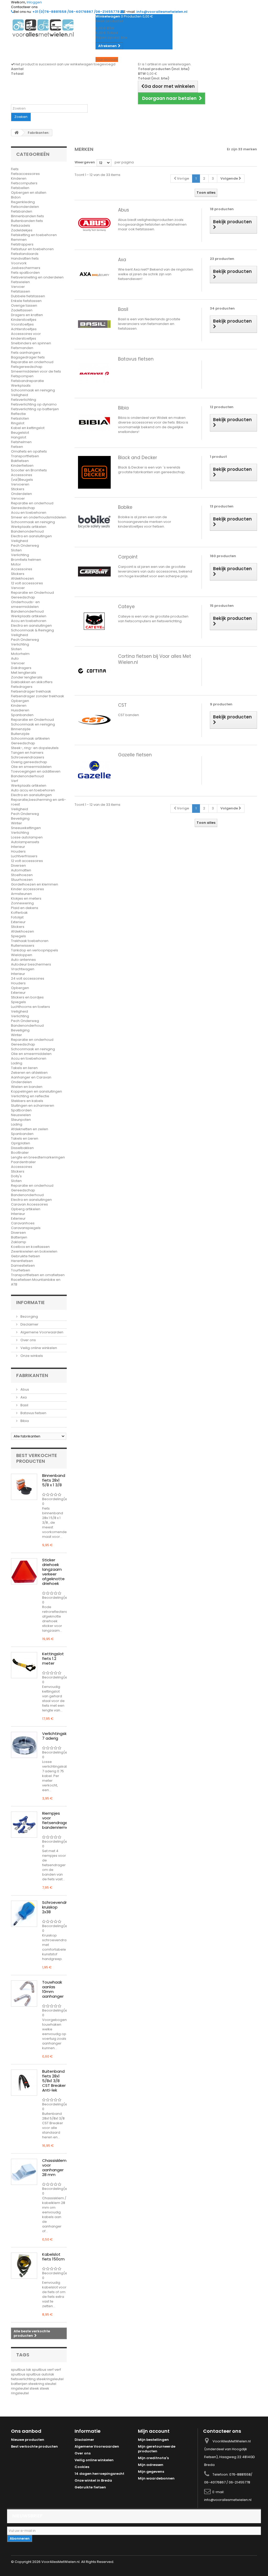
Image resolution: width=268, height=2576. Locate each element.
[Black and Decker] (94, 472)
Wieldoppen (22, 955)
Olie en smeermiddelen (31, 767)
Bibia (24, 1421)
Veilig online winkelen (38, 1348)
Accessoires (22, 475)
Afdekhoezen (23, 578)
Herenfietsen (22, 1261)
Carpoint (128, 557)
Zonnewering (22, 903)
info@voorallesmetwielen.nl (228, 2500)
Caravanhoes (23, 1223)
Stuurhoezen (22, 880)
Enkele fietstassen (26, 301)
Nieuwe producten (28, 2440)
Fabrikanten (32, 1375)
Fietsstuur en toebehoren (32, 249)
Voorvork (19, 263)
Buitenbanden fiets (27, 221)
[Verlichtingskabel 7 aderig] (24, 1745)
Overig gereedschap (29, 762)
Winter (16, 823)
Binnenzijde (21, 729)
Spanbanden (22, 715)
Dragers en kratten (27, 315)
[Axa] (94, 274)
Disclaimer (29, 1324)
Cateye (126, 607)
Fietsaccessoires (25, 174)
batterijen (20, 2384)
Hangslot (19, 437)
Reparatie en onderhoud (32, 362)
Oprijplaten (21, 1143)
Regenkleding (23, 202)
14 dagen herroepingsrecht (99, 2474)
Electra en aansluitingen (31, 536)
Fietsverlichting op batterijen (35, 409)
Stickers (18, 489)
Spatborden (21, 1110)
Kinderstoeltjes (24, 320)
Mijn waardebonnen (156, 2478)
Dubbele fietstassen (28, 296)
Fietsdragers (22, 687)
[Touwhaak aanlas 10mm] (24, 1994)
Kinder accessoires (27, 889)
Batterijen (19, 1237)
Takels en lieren (24, 1068)
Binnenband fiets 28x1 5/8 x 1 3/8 (54, 1480)
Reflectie (18, 414)
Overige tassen (24, 305)
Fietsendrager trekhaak (31, 691)
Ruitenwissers (23, 946)
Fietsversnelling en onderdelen (37, 277)
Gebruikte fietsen (26, 1256)
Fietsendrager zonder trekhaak (38, 696)
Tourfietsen (21, 1270)
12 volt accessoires (27, 583)
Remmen (19, 240)
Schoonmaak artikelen (30, 738)
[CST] (94, 720)
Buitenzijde (20, 734)
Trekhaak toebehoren (30, 941)
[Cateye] (94, 621)
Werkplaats (21, 385)
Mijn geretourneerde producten (157, 2449)
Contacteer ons (24, 7)
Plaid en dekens (25, 908)
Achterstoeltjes (24, 329)
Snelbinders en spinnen (31, 343)
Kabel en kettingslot (28, 428)
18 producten (222, 209)
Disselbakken (22, 1148)
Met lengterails (24, 673)
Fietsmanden (22, 348)
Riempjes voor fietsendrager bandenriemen (57, 1820)
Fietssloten (20, 418)
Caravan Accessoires (29, 1204)
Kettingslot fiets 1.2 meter (53, 1658)
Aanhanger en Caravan (31, 1077)
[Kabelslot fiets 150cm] (24, 2266)
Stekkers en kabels (27, 1101)
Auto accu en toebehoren (33, 790)
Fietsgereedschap (27, 367)
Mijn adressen (151, 2465)
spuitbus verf (43, 2370)
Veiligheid (19, 395)
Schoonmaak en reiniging (33, 390)
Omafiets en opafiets (29, 451)
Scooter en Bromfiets (29, 470)
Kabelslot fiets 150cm (53, 2257)
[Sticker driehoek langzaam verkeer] (24, 1571)
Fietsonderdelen (25, 207)
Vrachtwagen (23, 969)
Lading (17, 1063)
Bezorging (29, 1316)
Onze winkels (31, 1356)
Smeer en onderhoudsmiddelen (39, 517)
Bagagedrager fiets (28, 357)
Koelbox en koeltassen (30, 1247)
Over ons (28, 1340)
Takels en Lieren (25, 1138)
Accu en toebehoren (29, 513)
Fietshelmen (21, 442)
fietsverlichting (24, 2379)
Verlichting (20, 555)
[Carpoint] (94, 571)
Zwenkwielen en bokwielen (34, 1251)
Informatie (30, 1302)
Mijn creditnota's (153, 2458)
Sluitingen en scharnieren (33, 1106)
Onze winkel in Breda (93, 2480)
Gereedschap (23, 508)
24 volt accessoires (28, 978)
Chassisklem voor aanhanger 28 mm (54, 2167)
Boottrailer (20, 1153)
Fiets (15, 169)
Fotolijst (17, 917)
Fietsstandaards (25, 254)
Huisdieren (20, 710)
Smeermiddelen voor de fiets (36, 371)
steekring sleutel (42, 2384)
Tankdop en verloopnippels (35, 950)
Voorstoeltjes (22, 324)
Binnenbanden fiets (27, 216)
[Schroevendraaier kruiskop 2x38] (24, 1914)
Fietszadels (21, 225)
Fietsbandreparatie (27, 381)
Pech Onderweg (25, 546)
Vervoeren (20, 484)
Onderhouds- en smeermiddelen (25, 604)
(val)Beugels (22, 480)
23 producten (222, 259)
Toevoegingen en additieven (36, 771)
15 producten (222, 606)
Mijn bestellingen (153, 2440)
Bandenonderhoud (27, 531)
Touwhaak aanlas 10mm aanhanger (53, 1989)
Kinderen (19, 178)
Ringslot (18, 423)
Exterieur (18, 922)
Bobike (125, 507)
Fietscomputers (24, 183)
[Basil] (94, 324)
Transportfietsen (25, 456)
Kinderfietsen (22, 465)
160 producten (223, 556)
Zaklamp (19, 1242)
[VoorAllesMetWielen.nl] (49, 28)
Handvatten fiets (25, 258)
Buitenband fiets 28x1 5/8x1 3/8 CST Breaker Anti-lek (54, 2081)
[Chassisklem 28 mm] (24, 2172)
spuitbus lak (21, 2370)
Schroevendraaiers (28, 757)
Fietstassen (21, 291)
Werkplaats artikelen (29, 527)
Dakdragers (21, 668)
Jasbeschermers (26, 268)
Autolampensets (25, 842)
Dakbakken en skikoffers (32, 682)
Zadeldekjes (22, 230)
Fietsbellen (20, 188)
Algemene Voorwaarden (41, 1332)
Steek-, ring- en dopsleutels (35, 748)
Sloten (16, 550)
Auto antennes (23, 960)
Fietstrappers (22, 244)
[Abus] (94, 224)
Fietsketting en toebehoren (34, 235)
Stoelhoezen (22, 875)
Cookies (82, 2467)
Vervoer (18, 287)
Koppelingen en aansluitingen (37, 1091)
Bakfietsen (20, 461)
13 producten (222, 506)
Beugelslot (20, 433)
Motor (16, 564)
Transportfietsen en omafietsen (38, 1275)
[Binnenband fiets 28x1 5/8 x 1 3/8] (24, 1487)
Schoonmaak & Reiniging (32, 630)
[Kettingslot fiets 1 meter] (24, 1665)
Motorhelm (20, 654)
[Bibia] (94, 422)
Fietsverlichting (24, 400)
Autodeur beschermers (31, 964)
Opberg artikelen (26, 1209)
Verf (15, 781)
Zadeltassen (22, 310)
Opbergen (20, 701)
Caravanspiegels (26, 1228)
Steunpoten (21, 1120)
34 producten (222, 308)
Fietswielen (20, 282)
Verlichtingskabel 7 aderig (59, 1736)
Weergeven (85, 162)
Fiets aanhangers (26, 353)
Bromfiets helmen (26, 560)
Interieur (18, 847)
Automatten (21, 870)
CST (122, 705)
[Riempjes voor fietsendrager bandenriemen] (24, 1825)
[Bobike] (94, 522)
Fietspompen (22, 376)
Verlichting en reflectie (30, 1096)
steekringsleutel (50, 2379)
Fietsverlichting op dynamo (34, 404)
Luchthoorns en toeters (30, 1007)
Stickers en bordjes (27, 997)
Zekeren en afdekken (29, 1073)
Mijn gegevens (151, 2472)
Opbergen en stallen (29, 193)
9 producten (221, 704)
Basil (24, 1405)
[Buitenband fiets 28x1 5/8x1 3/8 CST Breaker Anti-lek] (24, 2083)
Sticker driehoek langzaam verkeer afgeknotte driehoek (53, 1572)
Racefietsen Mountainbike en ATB (36, 1282)
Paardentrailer (23, 1162)
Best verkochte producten (37, 1458)
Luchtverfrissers (24, 856)
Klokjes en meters (26, 898)
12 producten (222, 407)
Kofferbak (19, 913)
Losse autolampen (27, 837)
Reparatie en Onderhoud (32, 593)
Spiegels (18, 936)
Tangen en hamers (27, 753)
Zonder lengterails (27, 677)
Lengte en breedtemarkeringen (38, 1157)
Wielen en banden (27, 1087)
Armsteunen (21, 894)
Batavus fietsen (33, 1413)
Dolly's (16, 1176)
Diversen (18, 866)
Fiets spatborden (25, 273)
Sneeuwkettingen (26, 828)
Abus (24, 1389)
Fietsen (17, 447)
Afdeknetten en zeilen (30, 1129)
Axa (23, 1397)
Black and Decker (138, 458)
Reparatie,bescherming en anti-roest (38, 802)
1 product (218, 457)
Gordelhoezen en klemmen (35, 884)
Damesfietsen (23, 1266)
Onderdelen (21, 494)
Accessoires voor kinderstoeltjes (26, 336)
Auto (15, 658)
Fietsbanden (22, 211)
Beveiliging (20, 818)
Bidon (16, 197)
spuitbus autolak (40, 2374)
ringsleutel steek (25, 2388)
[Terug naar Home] (16, 133)
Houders (18, 851)
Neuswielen (21, 1115)
